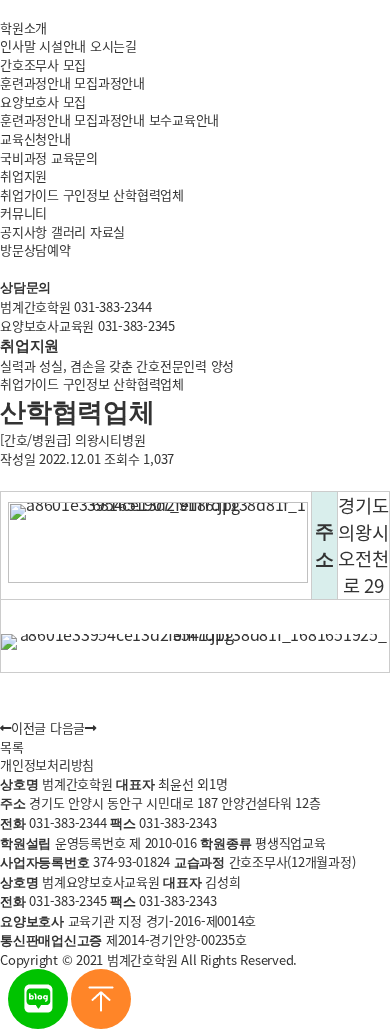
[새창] (38, 1023)
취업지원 (23, 175)
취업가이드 (29, 194)
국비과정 (23, 157)
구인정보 (86, 194)
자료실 (107, 231)
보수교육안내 (184, 119)
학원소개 (23, 27)
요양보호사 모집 (43, 101)
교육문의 (74, 157)
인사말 (17, 45)
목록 (12, 746)
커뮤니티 (23, 212)
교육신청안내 (35, 138)
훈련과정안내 (35, 82)
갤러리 (68, 231)
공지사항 (23, 231)
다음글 (67, 727)
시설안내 (62, 45)
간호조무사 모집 (43, 64)
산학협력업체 (148, 194)
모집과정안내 (109, 82)
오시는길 (113, 45)
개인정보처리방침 (47, 764)
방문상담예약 (35, 249)
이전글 (28, 727)
